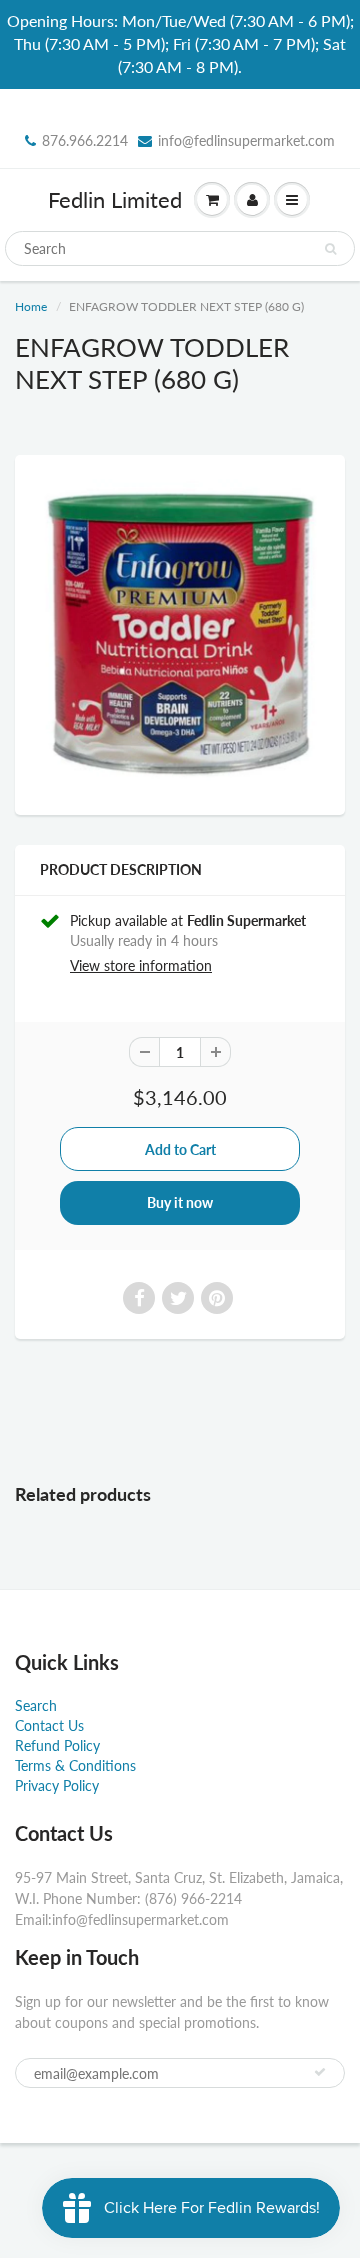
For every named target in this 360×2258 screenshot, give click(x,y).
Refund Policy (57, 1745)
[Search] (330, 249)
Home (31, 306)
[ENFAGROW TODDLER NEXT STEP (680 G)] (180, 633)
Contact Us (49, 1725)
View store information (141, 965)
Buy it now (180, 1202)
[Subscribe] (320, 2072)
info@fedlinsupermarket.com (246, 140)
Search (36, 1705)
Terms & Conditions (75, 1765)
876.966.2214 (85, 140)
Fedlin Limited (115, 199)
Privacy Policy (57, 1785)
